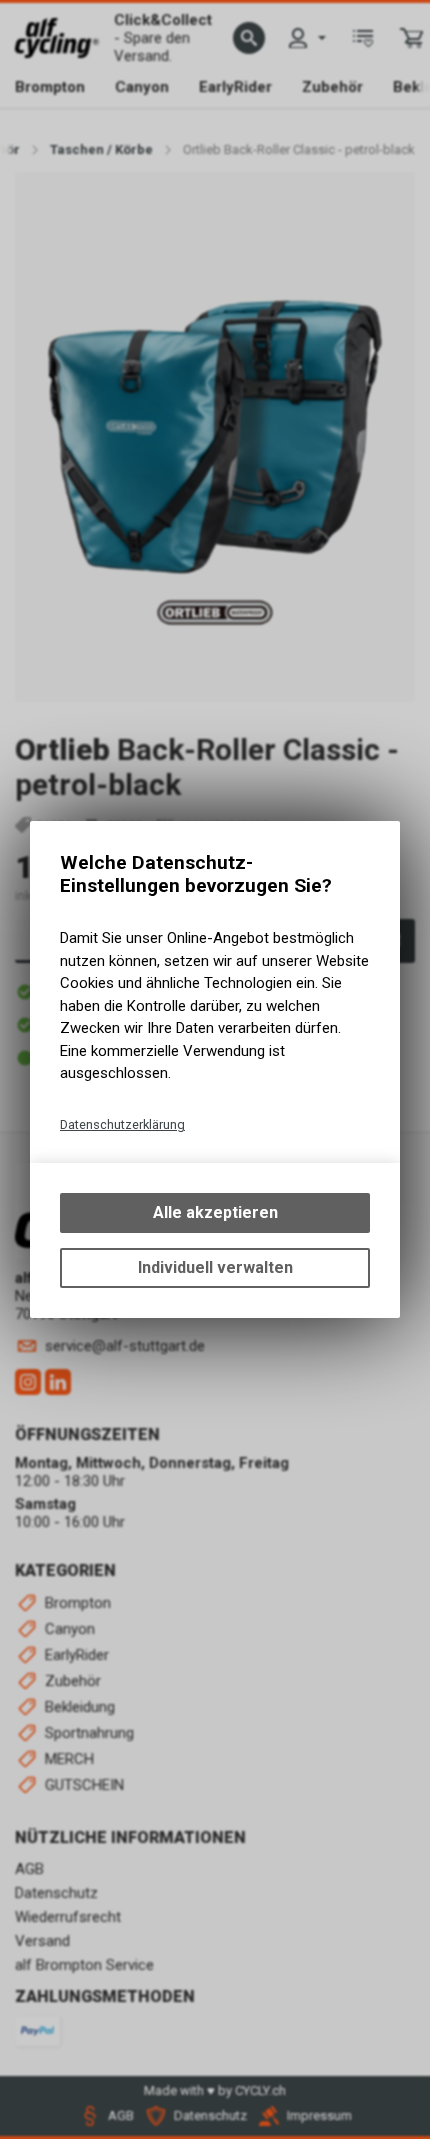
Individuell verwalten (215, 1267)
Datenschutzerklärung (122, 1124)
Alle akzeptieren (215, 1212)
